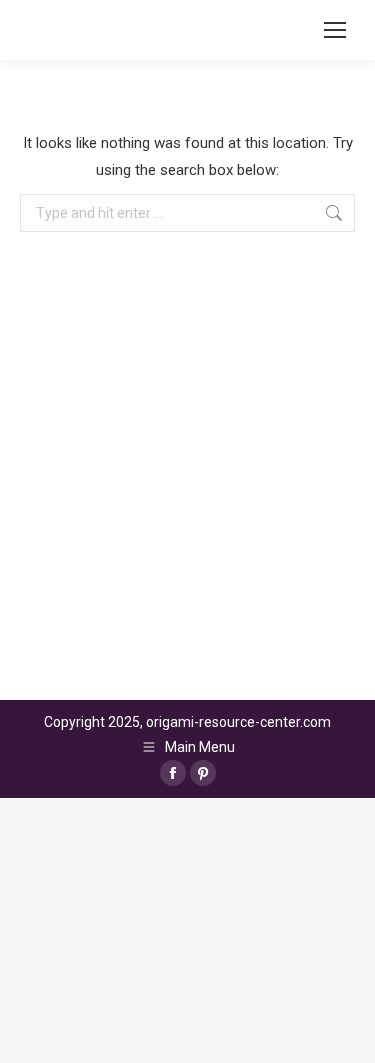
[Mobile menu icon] (335, 30)
